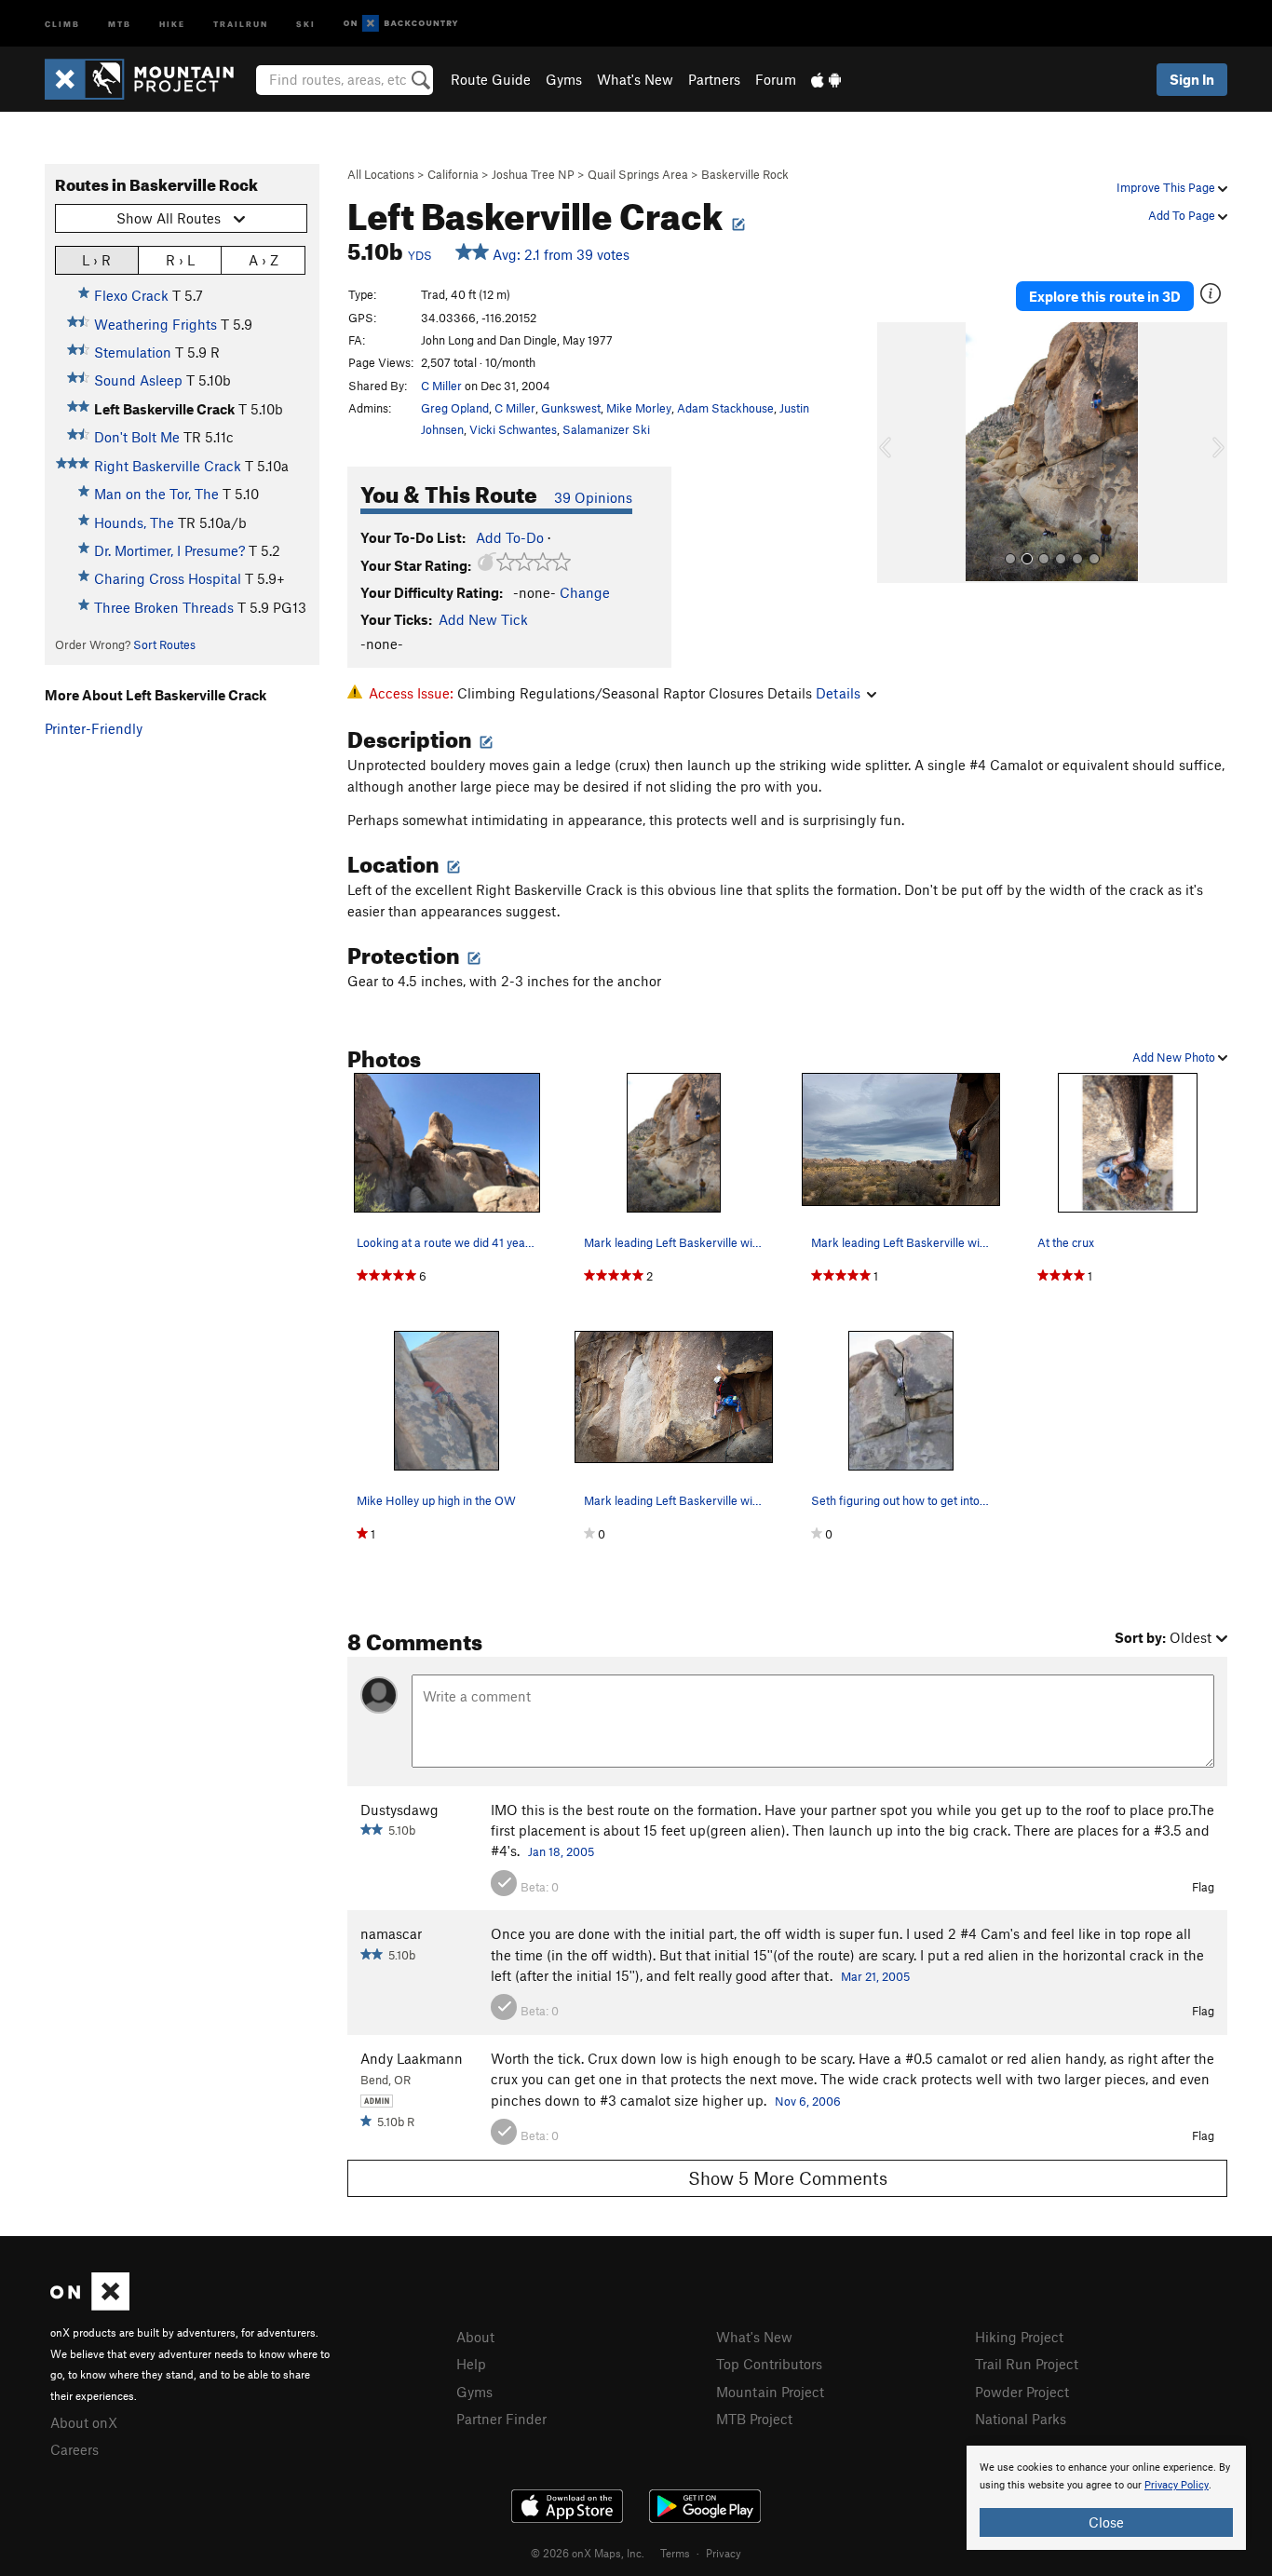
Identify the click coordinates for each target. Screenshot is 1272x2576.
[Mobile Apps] (826, 79)
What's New (635, 79)
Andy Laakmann (412, 2058)
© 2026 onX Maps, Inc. (588, 2553)
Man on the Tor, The (156, 494)
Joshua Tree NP (533, 174)
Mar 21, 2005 (875, 1976)
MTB (120, 23)
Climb (62, 23)
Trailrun (241, 23)
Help (471, 2364)
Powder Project (1022, 2392)
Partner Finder (501, 2419)
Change (585, 592)
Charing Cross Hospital (168, 578)
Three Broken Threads (164, 607)
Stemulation (133, 352)
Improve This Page (1167, 187)
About (475, 2337)
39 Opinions (593, 497)
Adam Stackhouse (725, 408)
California (453, 174)
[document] (1106, 2498)
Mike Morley (639, 408)
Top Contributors (769, 2364)
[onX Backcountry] (401, 24)
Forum (776, 79)
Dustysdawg (399, 1810)
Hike (172, 23)
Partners (714, 79)
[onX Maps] (90, 2305)
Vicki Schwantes (513, 429)
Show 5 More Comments (788, 2178)
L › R (96, 260)
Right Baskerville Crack (168, 466)
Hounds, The (134, 522)
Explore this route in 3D (1105, 296)
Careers (74, 2449)
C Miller (441, 386)
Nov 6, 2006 (808, 2101)
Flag (1203, 1887)
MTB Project (754, 2419)
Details (838, 693)
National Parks (1021, 2419)
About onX (84, 2422)
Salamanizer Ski (606, 429)
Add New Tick (483, 619)
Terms (675, 2553)
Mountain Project (770, 2392)
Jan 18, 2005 (561, 1851)
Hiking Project (1019, 2337)
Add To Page (1183, 215)
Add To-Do (510, 537)
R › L (180, 260)
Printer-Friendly (94, 728)
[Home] (149, 79)
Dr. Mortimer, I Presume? (169, 550)
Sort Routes (164, 644)
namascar (391, 1933)
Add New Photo (1175, 1057)
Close (1106, 2522)
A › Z (264, 260)
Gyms (564, 79)
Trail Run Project (1027, 2364)
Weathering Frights (156, 324)
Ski (306, 23)
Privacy (724, 2553)
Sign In (1192, 79)
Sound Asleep (138, 380)
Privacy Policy (1177, 2485)
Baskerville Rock (745, 174)
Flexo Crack (131, 295)
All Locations (381, 174)
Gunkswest (571, 408)
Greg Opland (455, 408)
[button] (896, 453)
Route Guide (491, 79)
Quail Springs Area (638, 174)
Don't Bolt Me (137, 437)
